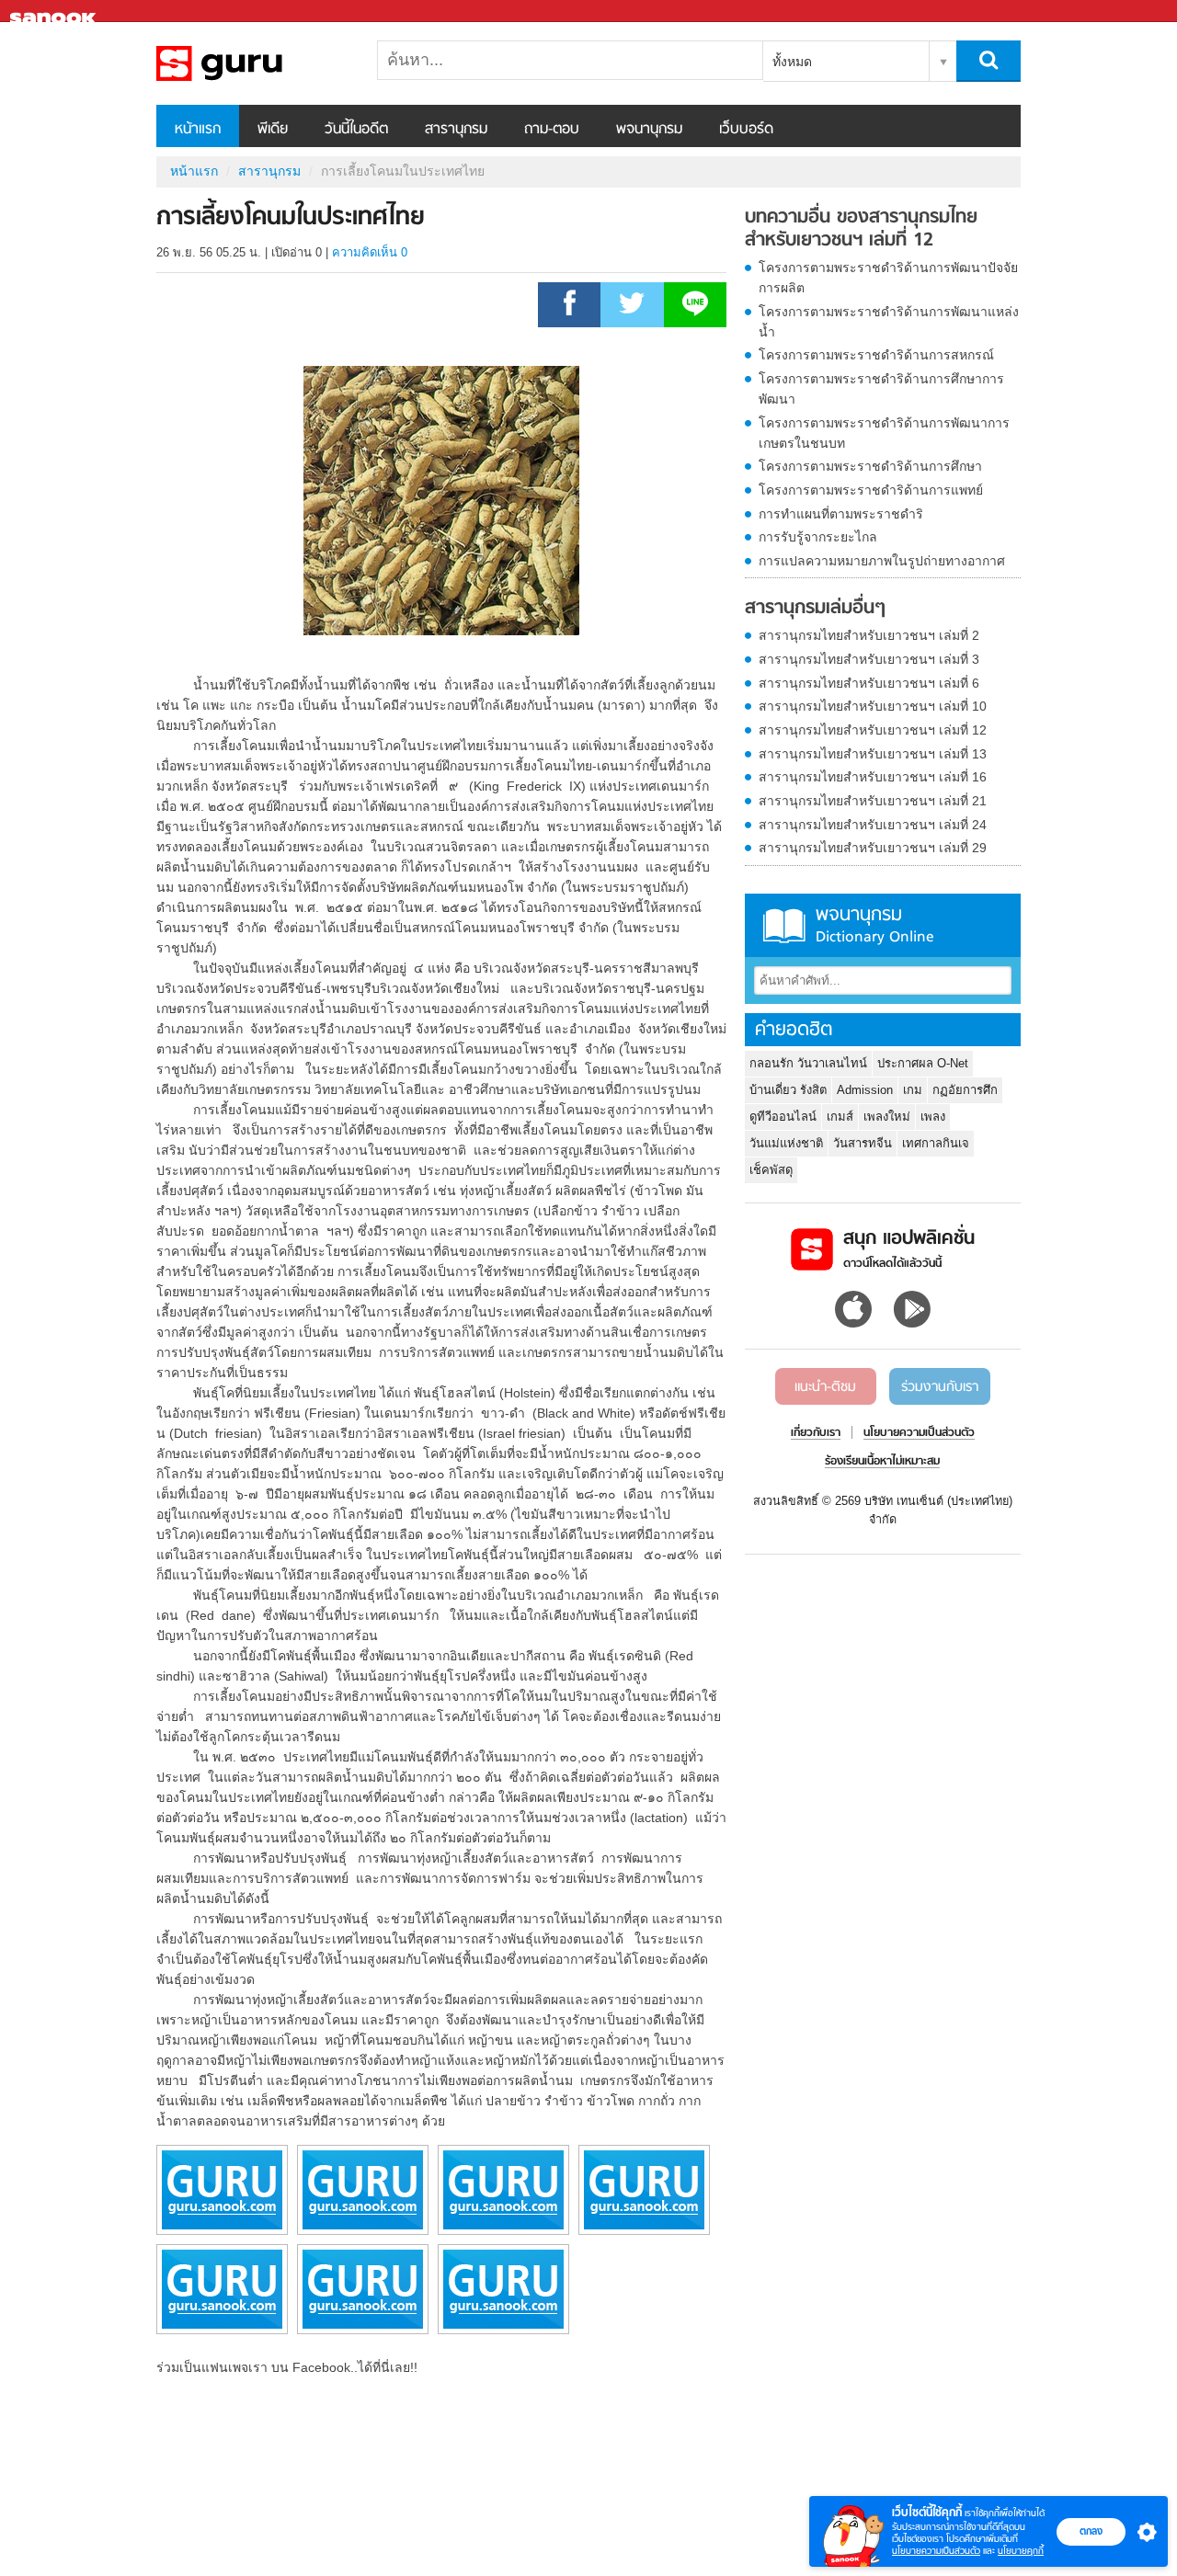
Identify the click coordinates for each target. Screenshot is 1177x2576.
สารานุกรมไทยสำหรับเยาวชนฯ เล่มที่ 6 (869, 683)
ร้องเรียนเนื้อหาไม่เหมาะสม (882, 1462)
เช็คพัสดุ (771, 1170)
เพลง (933, 1117)
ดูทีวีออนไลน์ (783, 1117)
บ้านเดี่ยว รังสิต (788, 1090)
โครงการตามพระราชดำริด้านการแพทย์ (871, 490)
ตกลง (1091, 2531)
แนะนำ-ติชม (825, 1387)
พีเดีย (273, 130)
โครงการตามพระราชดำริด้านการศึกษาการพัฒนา (881, 389)
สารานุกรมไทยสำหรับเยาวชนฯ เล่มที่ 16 (873, 777)
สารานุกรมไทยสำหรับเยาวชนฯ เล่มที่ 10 (873, 706)
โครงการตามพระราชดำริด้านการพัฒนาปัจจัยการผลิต (888, 278)
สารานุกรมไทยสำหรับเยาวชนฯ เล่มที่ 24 (873, 825)
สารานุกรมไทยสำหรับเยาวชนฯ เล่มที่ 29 (873, 848)
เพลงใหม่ (887, 1117)
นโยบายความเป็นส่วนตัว (936, 2551)
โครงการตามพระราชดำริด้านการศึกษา (870, 466)
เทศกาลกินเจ (936, 1143)
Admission (865, 1090)
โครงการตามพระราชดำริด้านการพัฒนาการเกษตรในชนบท (884, 433)
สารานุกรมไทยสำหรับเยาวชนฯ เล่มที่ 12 (873, 730)
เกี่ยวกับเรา (816, 1433)
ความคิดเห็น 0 (370, 252)
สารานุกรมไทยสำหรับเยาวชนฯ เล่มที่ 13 (873, 754)
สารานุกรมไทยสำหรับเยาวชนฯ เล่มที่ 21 (873, 801)
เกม (913, 1090)
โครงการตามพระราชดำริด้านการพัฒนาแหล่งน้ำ (889, 322)
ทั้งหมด (792, 62)
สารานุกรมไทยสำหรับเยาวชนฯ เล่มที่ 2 (869, 635)
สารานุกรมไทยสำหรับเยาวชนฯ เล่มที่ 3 (869, 659)
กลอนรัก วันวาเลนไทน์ (808, 1063)
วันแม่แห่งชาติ (786, 1143)
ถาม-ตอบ (552, 130)
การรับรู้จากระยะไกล (818, 537)
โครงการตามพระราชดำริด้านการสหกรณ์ (876, 355)
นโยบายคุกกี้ (1021, 2551)
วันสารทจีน (863, 1143)
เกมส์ (840, 1117)
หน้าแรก (198, 130)
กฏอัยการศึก (965, 1090)
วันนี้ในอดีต (356, 130)
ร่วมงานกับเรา (940, 1387)
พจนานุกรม (649, 130)
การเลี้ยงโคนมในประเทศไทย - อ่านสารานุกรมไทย (253, 63)
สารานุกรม (456, 130)
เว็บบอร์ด (746, 130)
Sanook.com (55, 11)
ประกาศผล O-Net (923, 1063)
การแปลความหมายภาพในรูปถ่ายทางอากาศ (882, 561)
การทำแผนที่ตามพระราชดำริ (841, 514)
